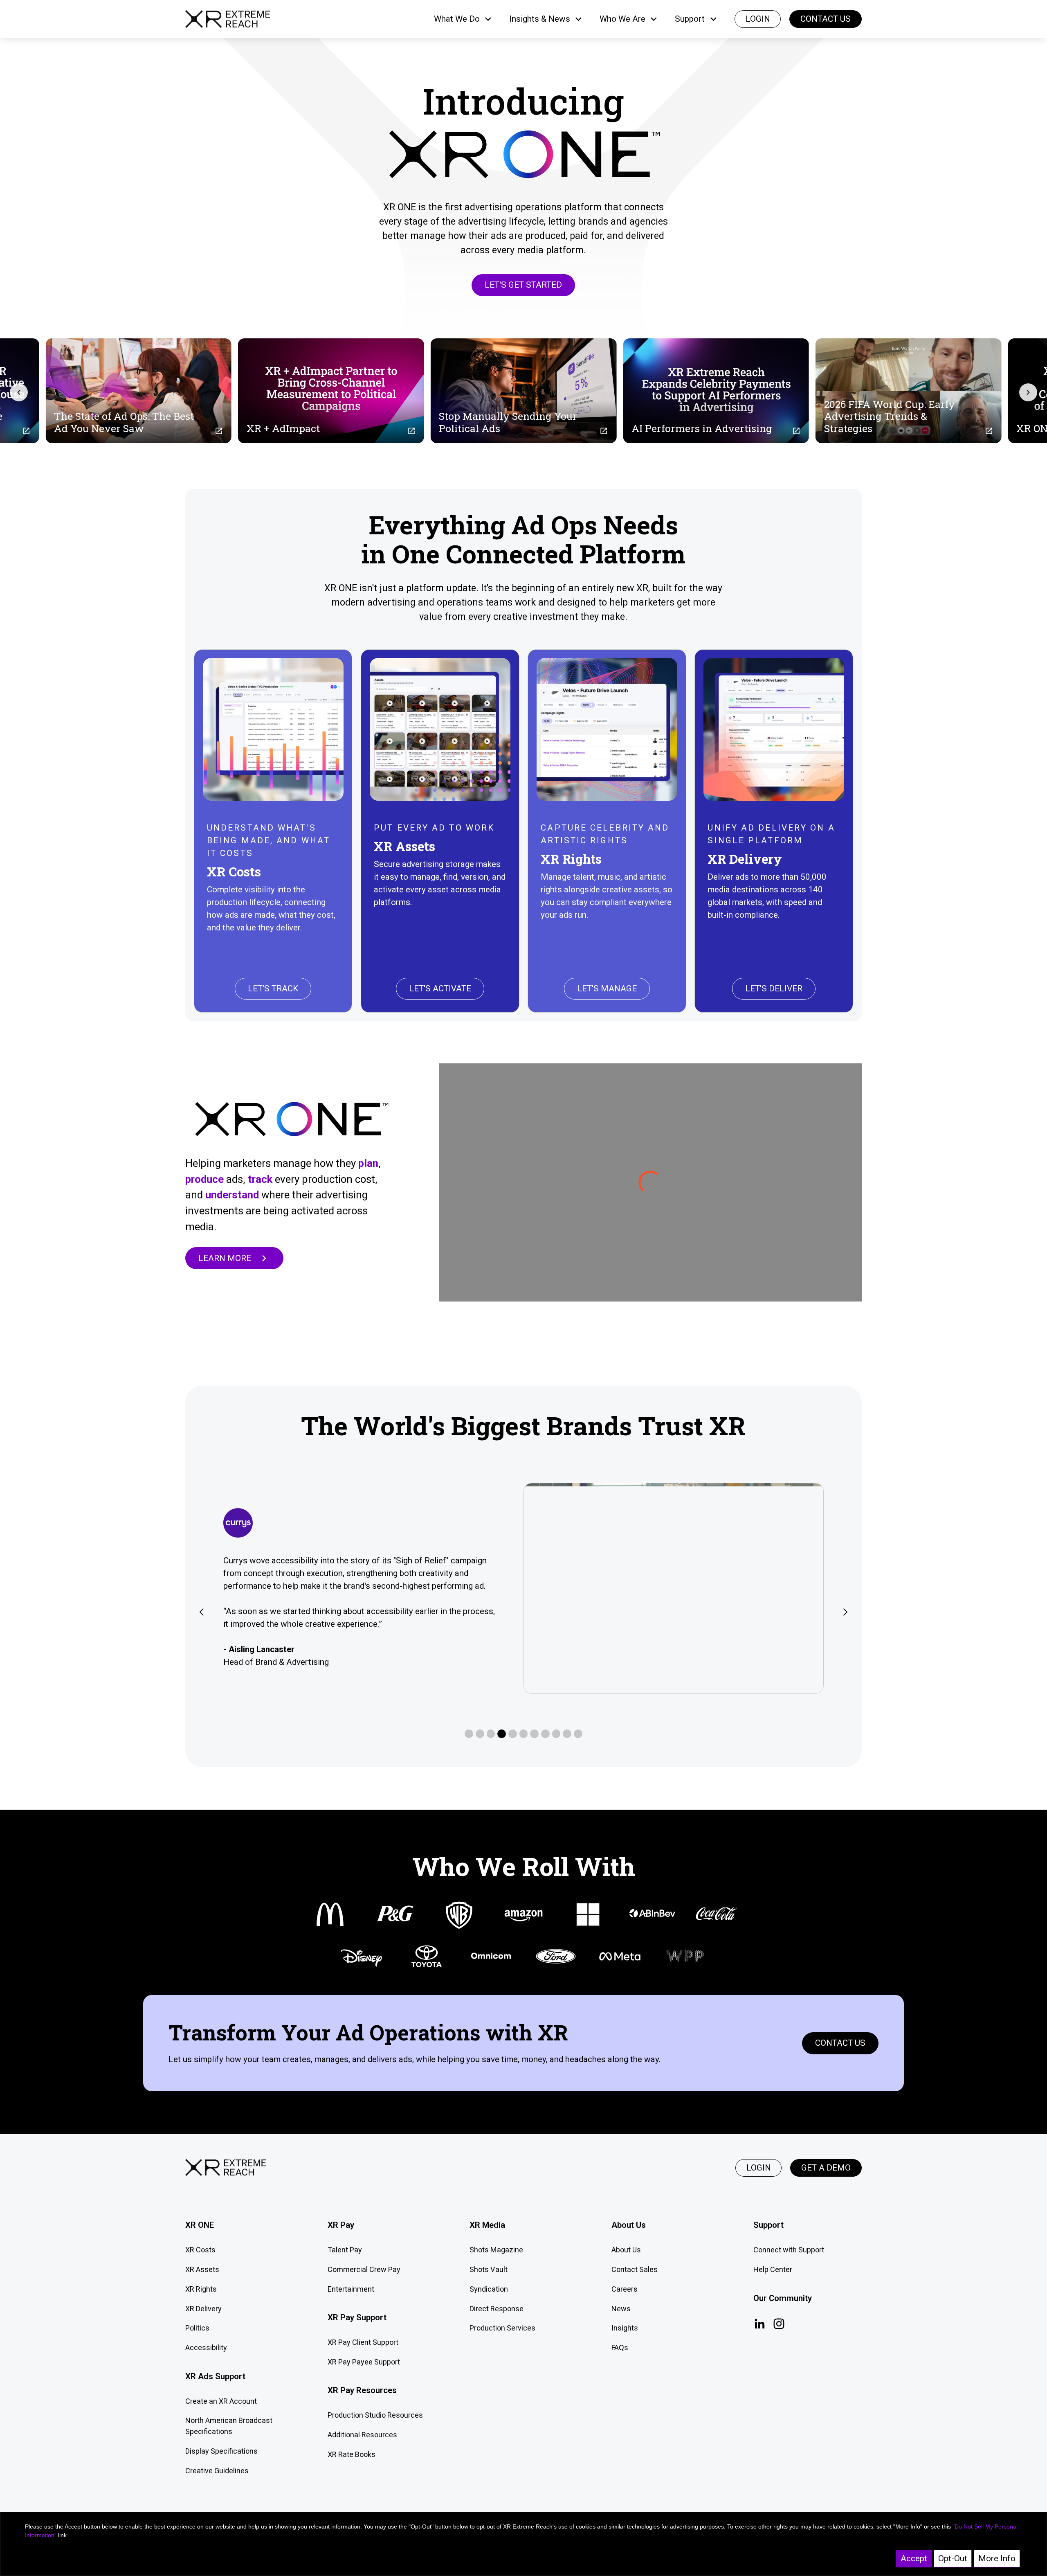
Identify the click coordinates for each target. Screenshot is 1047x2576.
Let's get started (523, 285)
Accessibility (206, 2347)
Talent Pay (345, 2250)
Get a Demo (826, 2168)
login (758, 19)
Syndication (489, 2289)
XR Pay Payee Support (364, 2362)
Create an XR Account (221, 2401)
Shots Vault (489, 2269)
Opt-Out (953, 2558)
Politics (197, 2328)
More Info (997, 2558)
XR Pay (341, 2225)
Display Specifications (221, 2451)
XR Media (487, 2225)
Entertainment (351, 2289)
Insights (625, 2328)
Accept (914, 2558)
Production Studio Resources (375, 2415)
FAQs (620, 2347)
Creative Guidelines (217, 2471)
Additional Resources (362, 2435)
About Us (626, 2250)
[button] (463, 19)
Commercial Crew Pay (364, 2269)
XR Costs (200, 2250)
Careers (625, 2289)
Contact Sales (635, 2269)
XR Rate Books (352, 2454)
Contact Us (826, 19)
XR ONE (200, 2225)
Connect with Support (789, 2250)
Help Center (773, 2269)
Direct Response (497, 2309)
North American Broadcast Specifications (229, 2426)
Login (759, 2168)
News (621, 2309)
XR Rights (201, 2289)
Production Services (502, 2328)
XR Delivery (203, 2309)
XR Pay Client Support (363, 2342)
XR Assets (202, 2269)
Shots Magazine (496, 2250)
